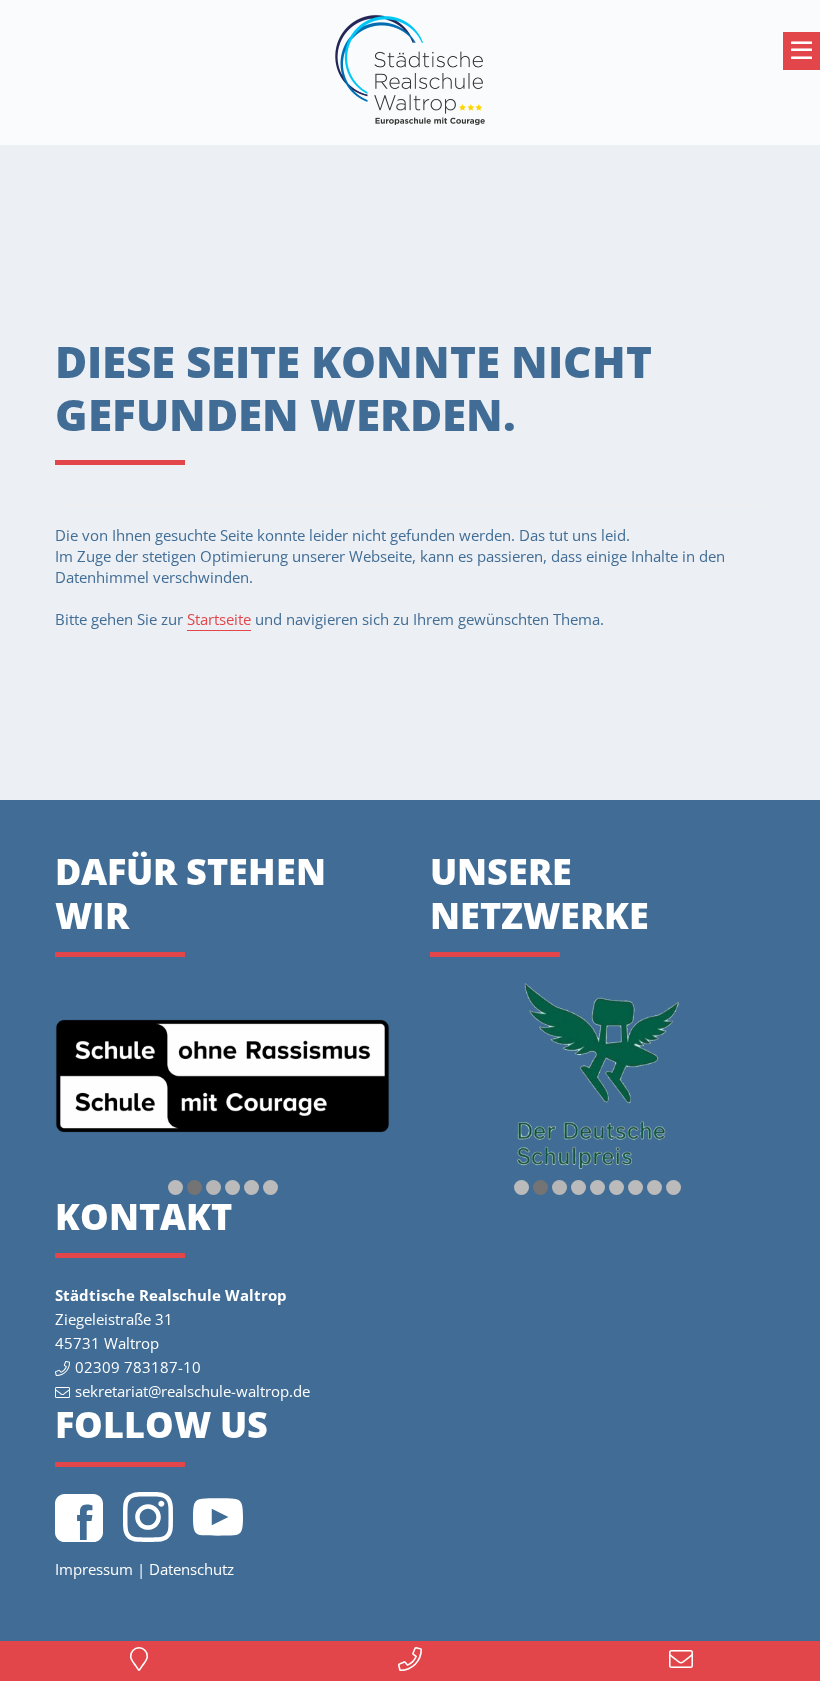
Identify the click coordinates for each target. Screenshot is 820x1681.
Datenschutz (191, 1569)
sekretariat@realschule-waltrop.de (192, 1391)
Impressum (94, 1569)
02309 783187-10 (138, 1367)
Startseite (219, 619)
